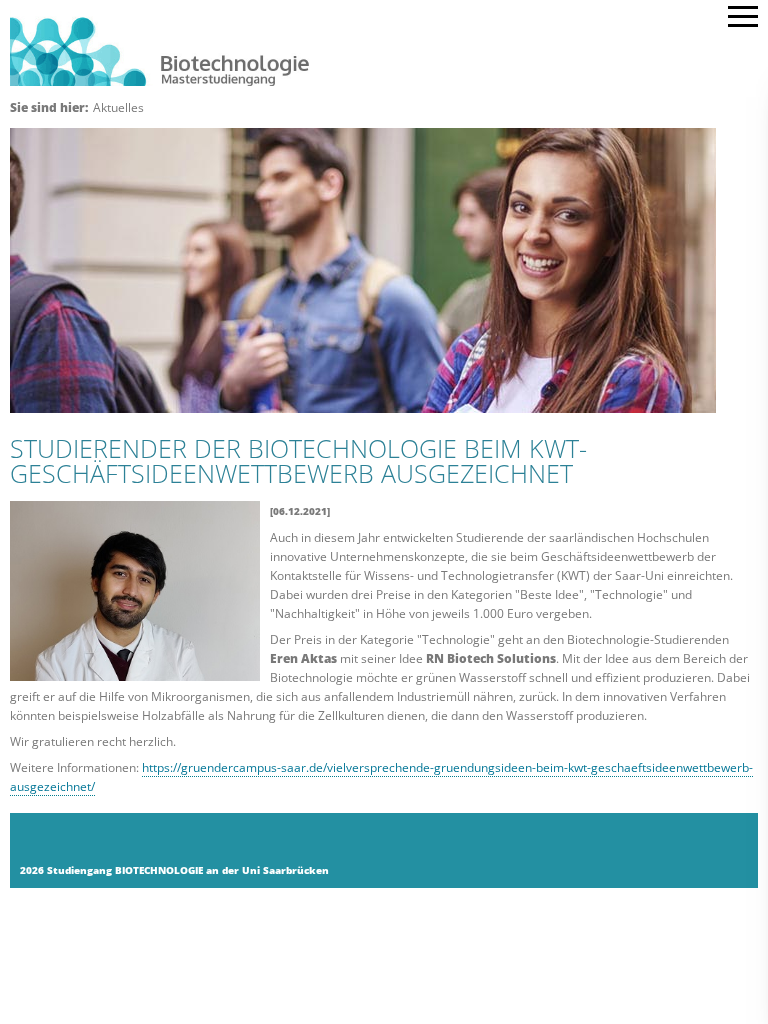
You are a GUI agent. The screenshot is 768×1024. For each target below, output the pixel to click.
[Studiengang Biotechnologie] (359, 49)
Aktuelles (118, 107)
